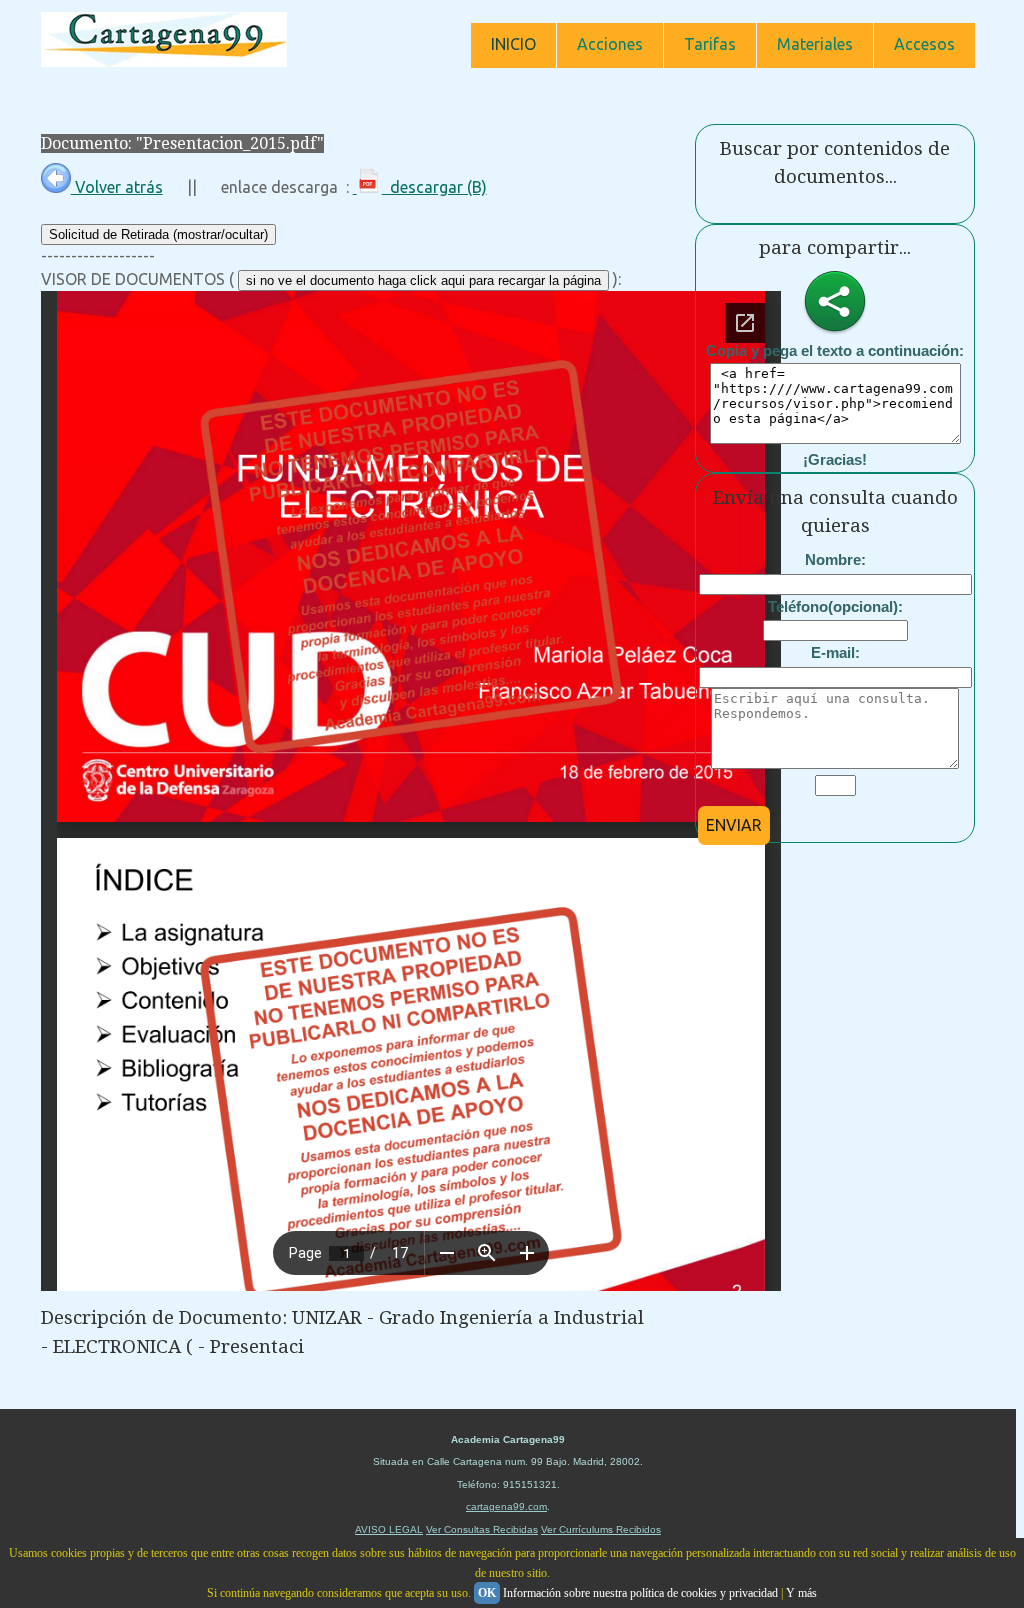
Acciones (610, 44)
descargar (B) (434, 187)
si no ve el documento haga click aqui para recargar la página (423, 280)
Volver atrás (117, 187)
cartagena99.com (506, 1506)
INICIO (513, 44)
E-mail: (835, 652)
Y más (801, 1593)
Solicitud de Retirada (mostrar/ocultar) (158, 234)
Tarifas (710, 44)
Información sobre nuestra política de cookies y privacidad (640, 1593)
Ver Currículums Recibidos (601, 1529)
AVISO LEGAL (389, 1529)
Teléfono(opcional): (835, 606)
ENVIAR (734, 825)
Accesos (924, 44)
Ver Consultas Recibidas (482, 1529)
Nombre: (835, 559)
